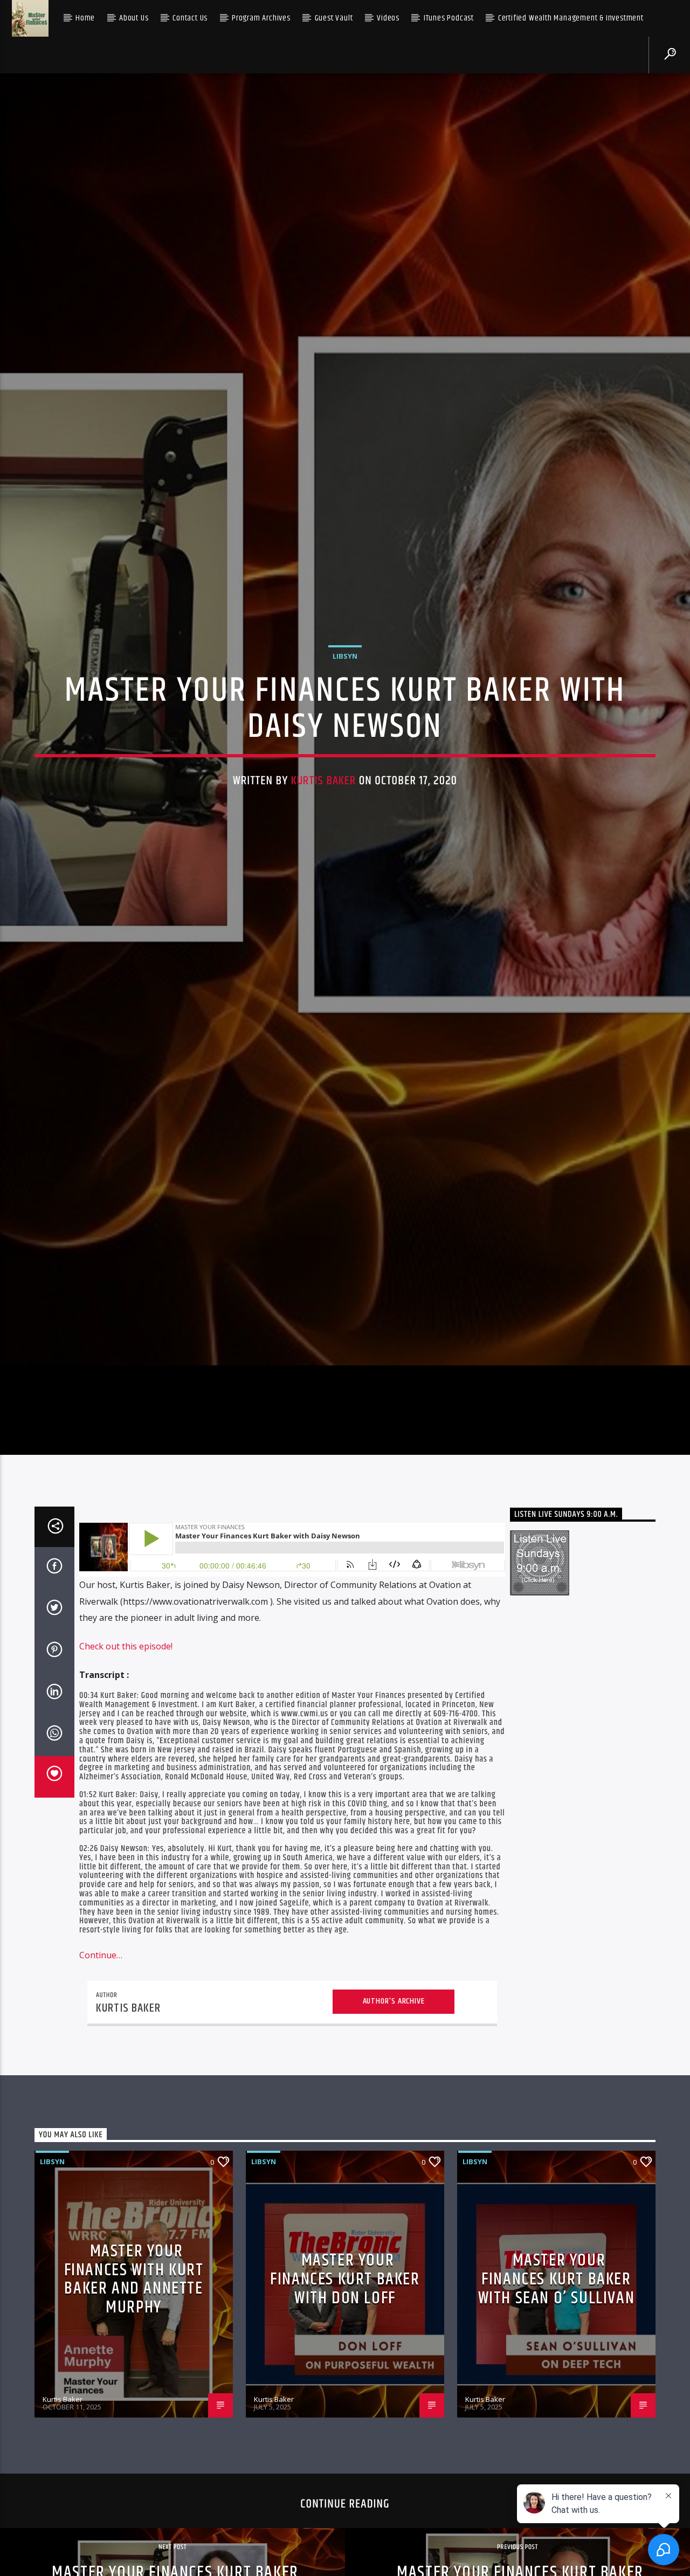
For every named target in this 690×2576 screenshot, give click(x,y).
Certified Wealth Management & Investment (571, 18)
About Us (134, 18)
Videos (388, 18)
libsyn (345, 702)
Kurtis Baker (324, 827)
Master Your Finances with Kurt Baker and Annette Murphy (134, 2380)
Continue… (101, 2056)
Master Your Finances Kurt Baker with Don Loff (345, 2380)
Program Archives (261, 18)
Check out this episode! (126, 1746)
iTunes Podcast (449, 18)
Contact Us (190, 18)
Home (85, 18)
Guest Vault (334, 18)
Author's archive (394, 2101)
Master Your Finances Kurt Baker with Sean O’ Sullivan (557, 2380)
